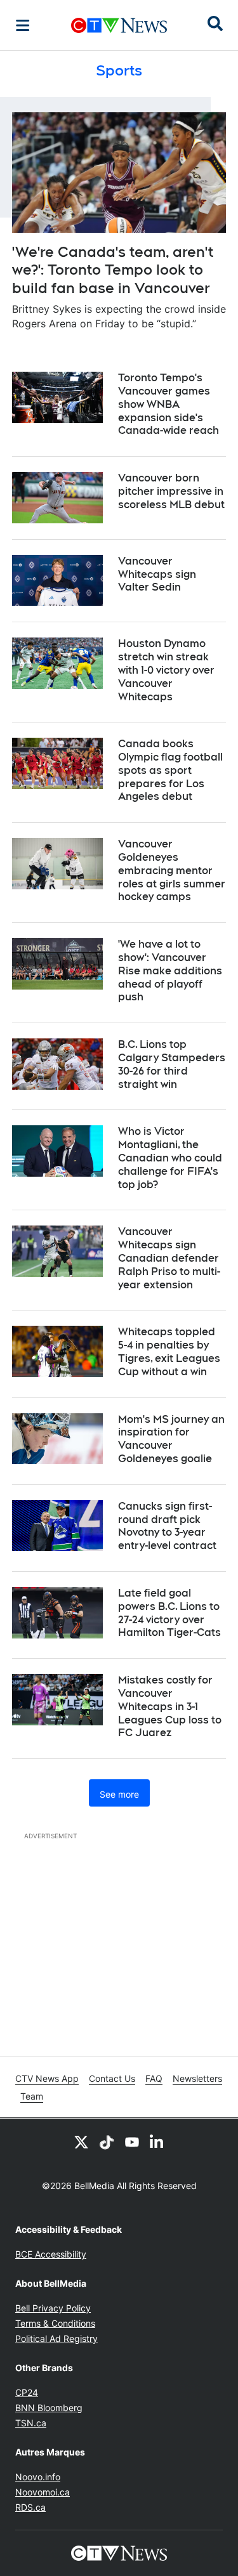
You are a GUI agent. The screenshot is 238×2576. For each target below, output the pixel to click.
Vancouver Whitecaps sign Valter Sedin (157, 574)
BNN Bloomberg (49, 2408)
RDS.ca (30, 2507)
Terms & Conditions (55, 2323)
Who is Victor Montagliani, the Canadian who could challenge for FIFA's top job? (170, 1158)
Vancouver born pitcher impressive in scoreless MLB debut (171, 491)
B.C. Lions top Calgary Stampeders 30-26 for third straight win (172, 1064)
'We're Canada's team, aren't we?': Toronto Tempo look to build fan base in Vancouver (113, 270)
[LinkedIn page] (157, 2141)
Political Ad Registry (56, 2338)
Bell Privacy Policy (53, 2308)
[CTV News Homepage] (119, 25)
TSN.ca (31, 2423)
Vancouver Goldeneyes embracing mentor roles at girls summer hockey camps (172, 870)
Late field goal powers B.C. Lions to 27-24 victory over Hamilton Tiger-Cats (169, 1613)
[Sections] (23, 25)
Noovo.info (38, 2477)
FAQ (154, 2078)
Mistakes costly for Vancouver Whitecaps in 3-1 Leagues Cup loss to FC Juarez (170, 1706)
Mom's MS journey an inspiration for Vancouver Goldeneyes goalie (171, 1439)
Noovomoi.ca (43, 2492)
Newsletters (197, 2078)
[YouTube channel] (132, 2141)
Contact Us (112, 2078)
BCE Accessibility (51, 2254)
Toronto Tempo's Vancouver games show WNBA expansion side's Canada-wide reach (169, 404)
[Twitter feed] (81, 2141)
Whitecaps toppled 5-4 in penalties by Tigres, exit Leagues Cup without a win (169, 1351)
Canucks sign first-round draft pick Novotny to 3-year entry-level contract (167, 1526)
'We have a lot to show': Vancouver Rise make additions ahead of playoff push (170, 971)
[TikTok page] (107, 2141)
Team (32, 2096)
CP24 (27, 2392)
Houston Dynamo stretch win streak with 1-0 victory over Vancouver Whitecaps (166, 670)
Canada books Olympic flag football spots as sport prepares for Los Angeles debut (170, 770)
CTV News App (47, 2078)
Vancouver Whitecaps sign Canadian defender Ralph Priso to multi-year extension (169, 1258)
